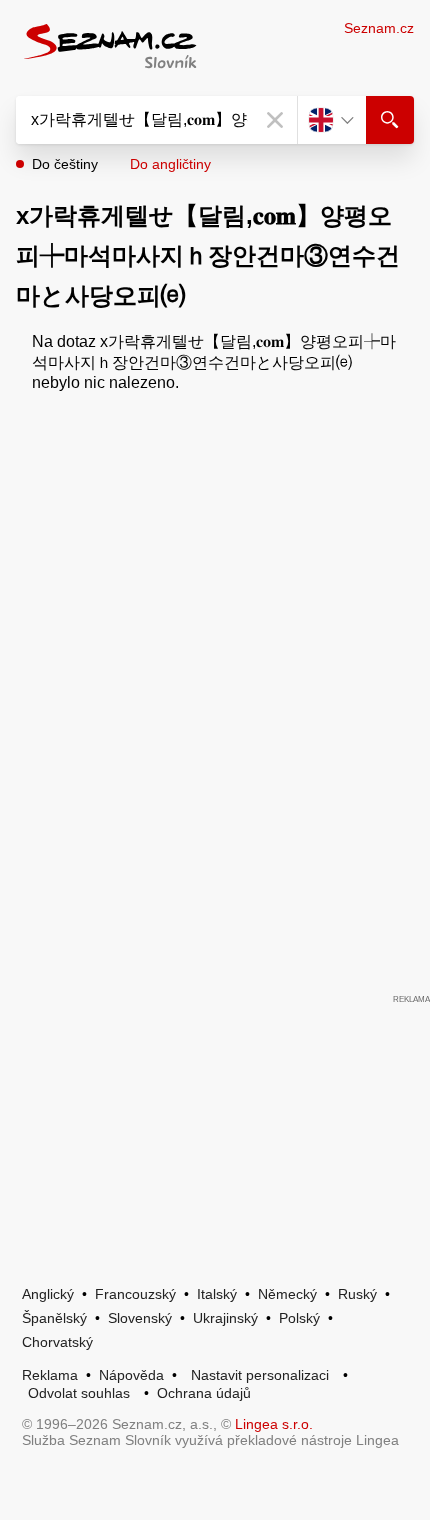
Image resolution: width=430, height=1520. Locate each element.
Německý (287, 1294)
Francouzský (135, 1294)
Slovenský (140, 1318)
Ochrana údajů (204, 1393)
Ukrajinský (225, 1318)
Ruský (357, 1294)
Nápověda (131, 1375)
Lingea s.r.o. (274, 1424)
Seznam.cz (379, 28)
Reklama (50, 1375)
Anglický (48, 1294)
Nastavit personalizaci (260, 1375)
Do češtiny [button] (65, 164)
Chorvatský (57, 1342)
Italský (217, 1294)
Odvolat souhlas (79, 1393)
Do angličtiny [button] (170, 164)
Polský (299, 1318)
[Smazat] (275, 120)
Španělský (54, 1318)
